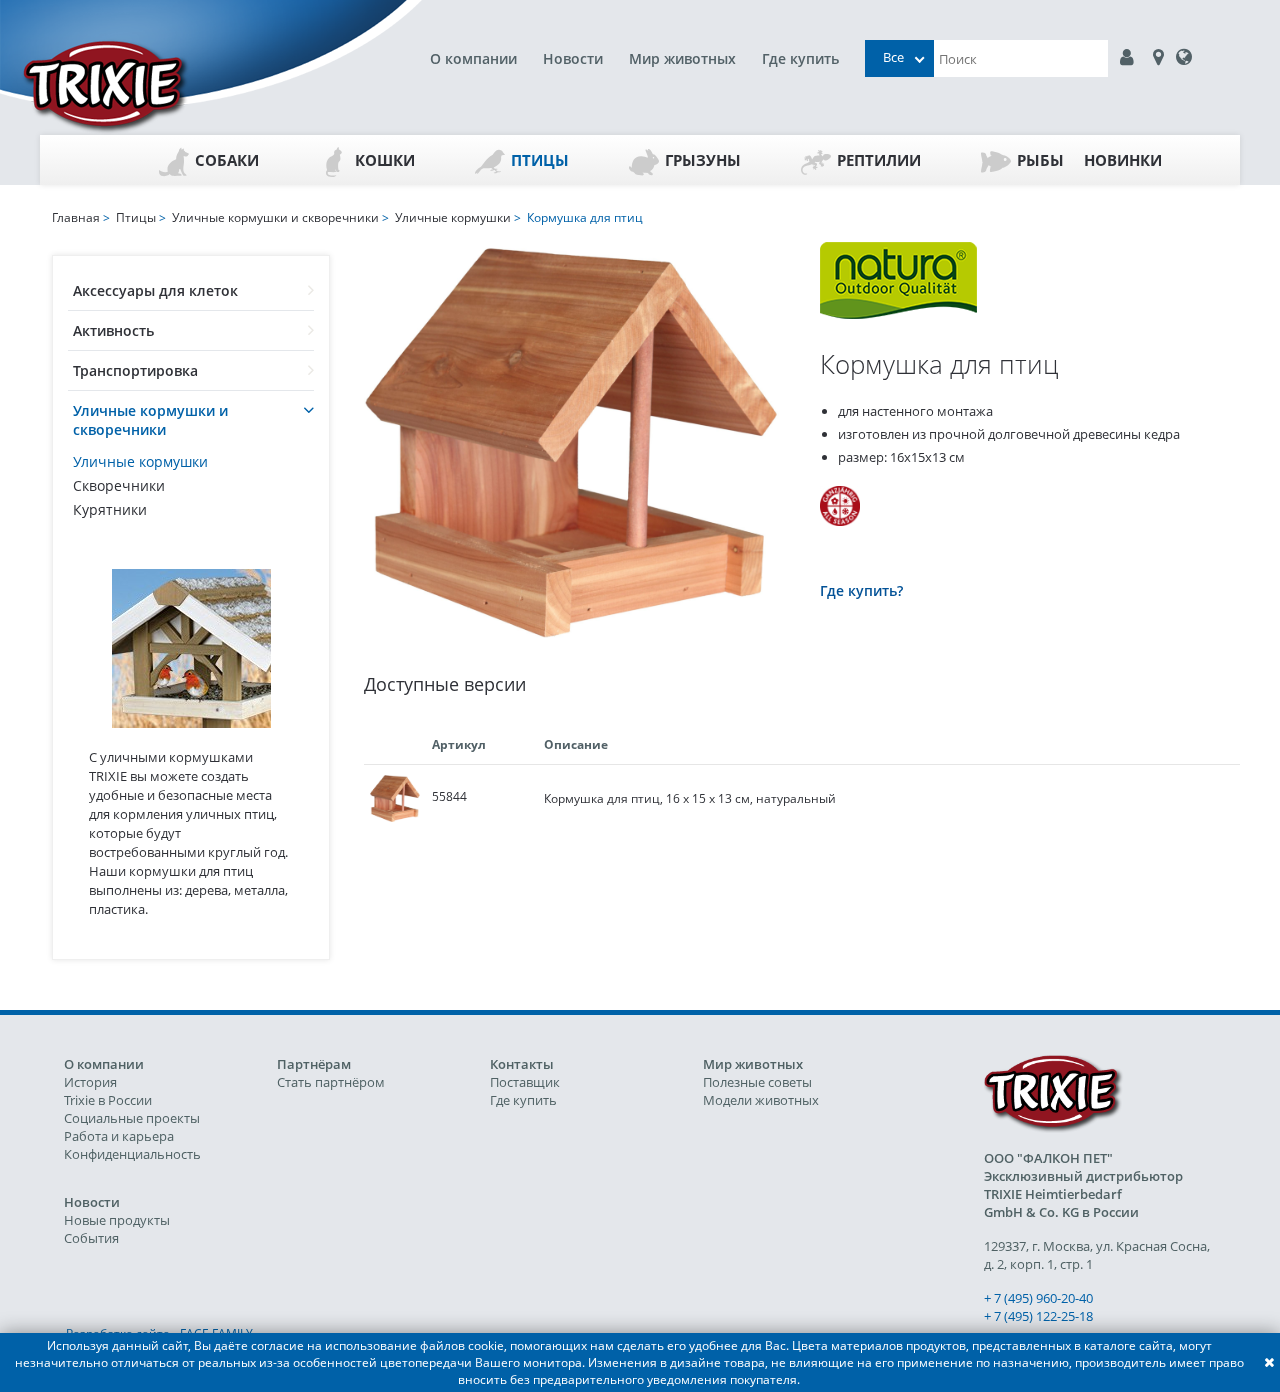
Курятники (110, 509)
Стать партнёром (331, 1082)
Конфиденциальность (132, 1154)
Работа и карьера (119, 1136)
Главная (76, 217)
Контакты (522, 1064)
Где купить (800, 58)
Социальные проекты (132, 1118)
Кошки (385, 160)
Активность (113, 330)
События (91, 1238)
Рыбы (1040, 160)
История (90, 1082)
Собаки (227, 160)
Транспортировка (135, 370)
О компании (473, 58)
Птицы (540, 160)
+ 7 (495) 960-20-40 (1038, 1298)
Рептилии (879, 160)
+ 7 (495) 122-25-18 (1038, 1316)
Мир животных (682, 58)
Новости (573, 58)
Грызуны (703, 160)
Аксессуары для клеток (155, 290)
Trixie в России (108, 1100)
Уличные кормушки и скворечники (150, 420)
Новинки (1123, 160)
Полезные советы (757, 1082)
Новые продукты (117, 1220)
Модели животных (761, 1100)
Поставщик (525, 1082)
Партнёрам (314, 1064)
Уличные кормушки (140, 461)
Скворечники (119, 485)
